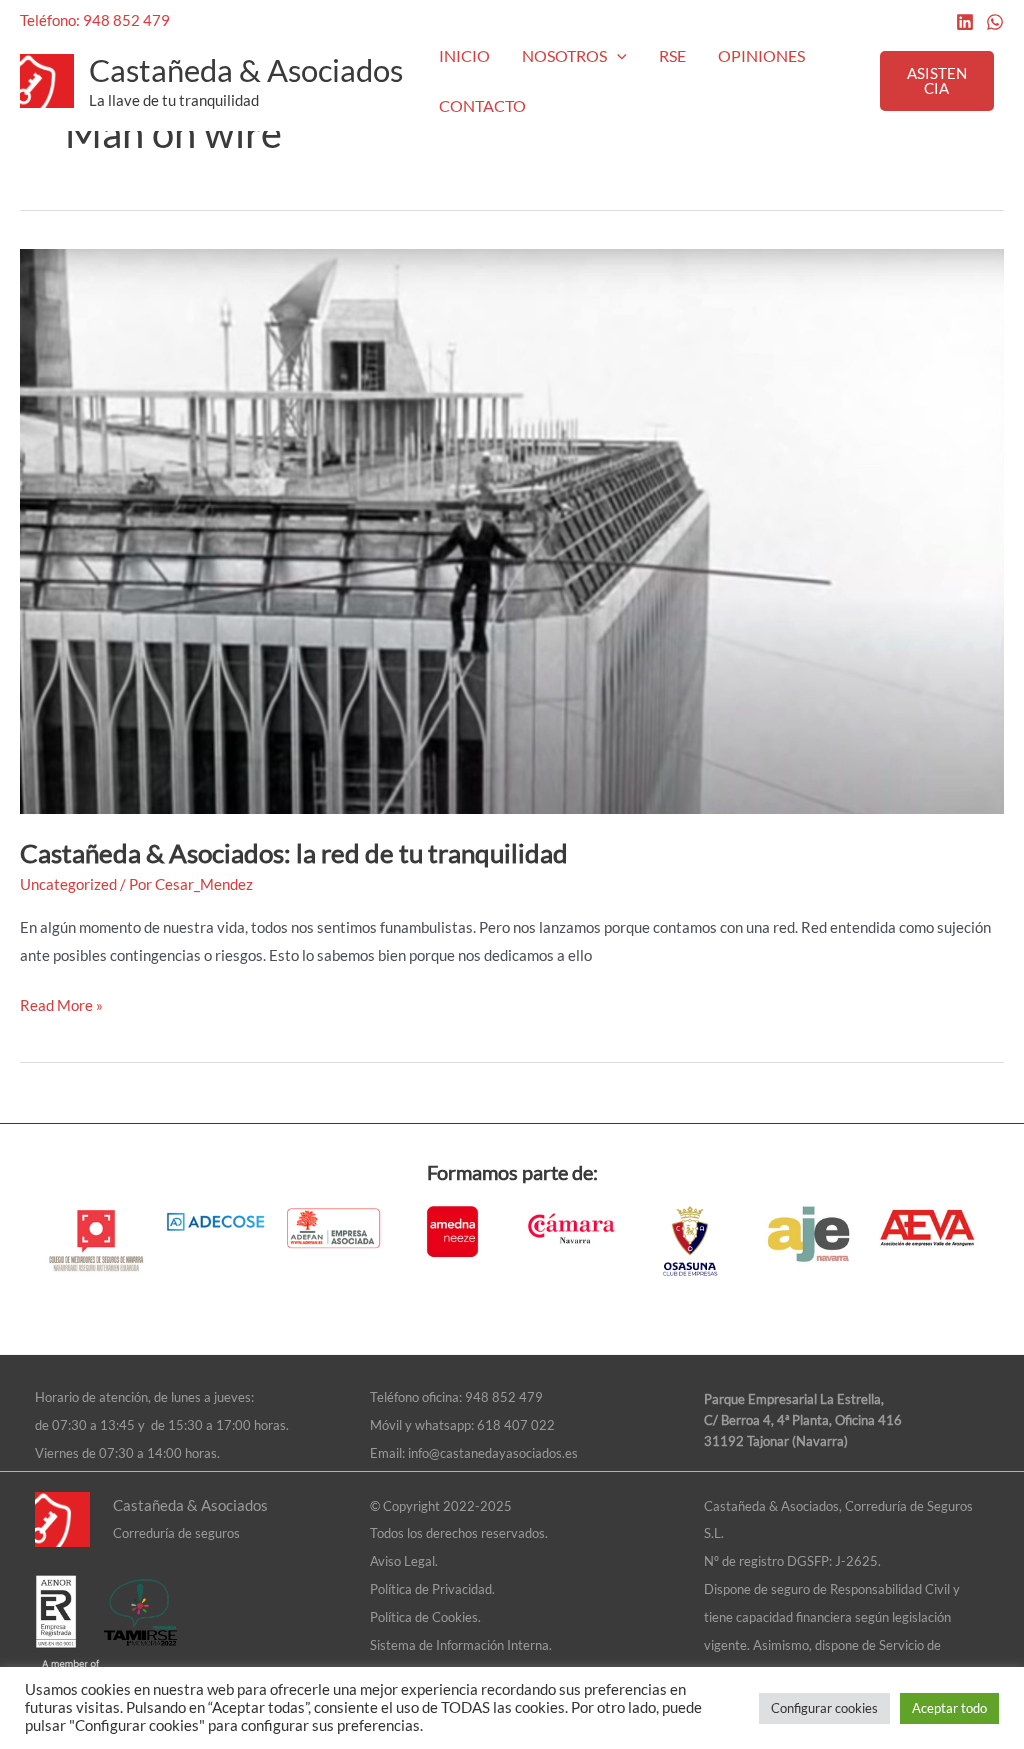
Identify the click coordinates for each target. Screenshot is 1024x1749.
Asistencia (937, 80)
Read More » (61, 1003)
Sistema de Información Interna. (461, 1645)
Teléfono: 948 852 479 (95, 20)
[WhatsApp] (995, 22)
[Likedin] (965, 22)
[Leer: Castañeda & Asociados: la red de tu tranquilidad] (512, 529)
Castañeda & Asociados (246, 70)
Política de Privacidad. (432, 1589)
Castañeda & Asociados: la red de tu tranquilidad (294, 853)
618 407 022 (516, 1425)
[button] (617, 56)
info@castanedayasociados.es (493, 1453)
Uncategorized (68, 884)
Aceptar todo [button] (949, 1708)
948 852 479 (504, 1397)
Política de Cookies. (425, 1617)
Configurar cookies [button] (824, 1708)
